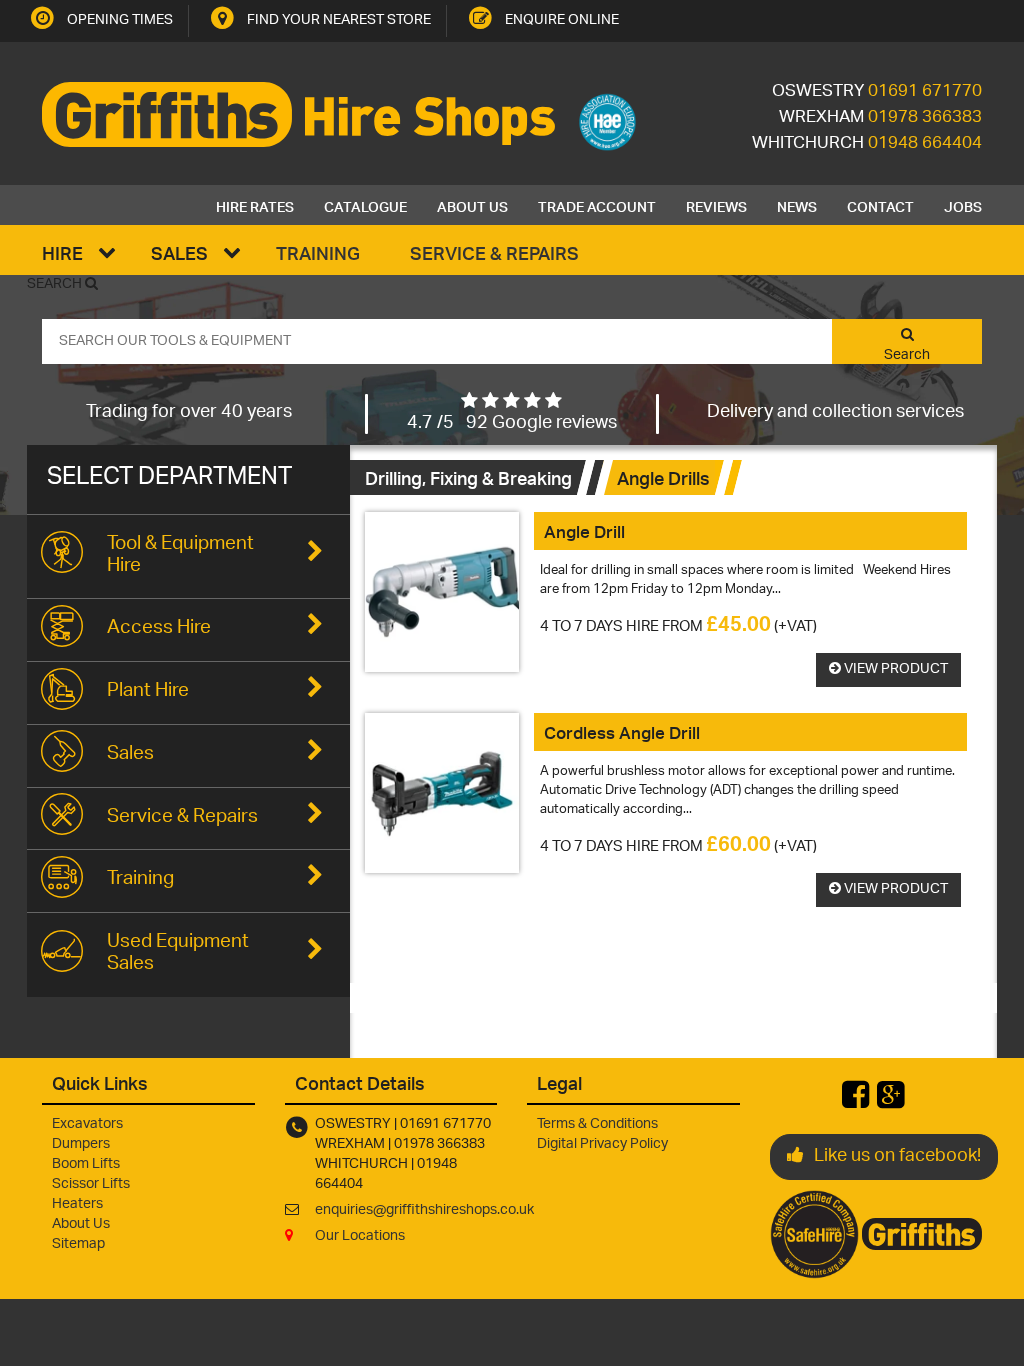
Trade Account (597, 205)
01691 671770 (925, 92)
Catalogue (365, 205)
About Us (472, 205)
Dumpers (81, 1144)
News (797, 205)
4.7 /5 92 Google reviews (512, 424)
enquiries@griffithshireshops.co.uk (424, 1210)
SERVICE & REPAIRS (494, 252)
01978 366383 (925, 118)
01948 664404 (925, 144)
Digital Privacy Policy (602, 1144)
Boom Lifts (86, 1164)
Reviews (716, 205)
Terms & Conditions (597, 1124)
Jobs (963, 205)
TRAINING (318, 252)
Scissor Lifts (91, 1184)
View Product (894, 669)
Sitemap (78, 1244)
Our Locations (360, 1236)
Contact (880, 205)
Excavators (87, 1124)
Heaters (77, 1204)
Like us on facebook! (897, 1157)
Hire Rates (255, 205)
